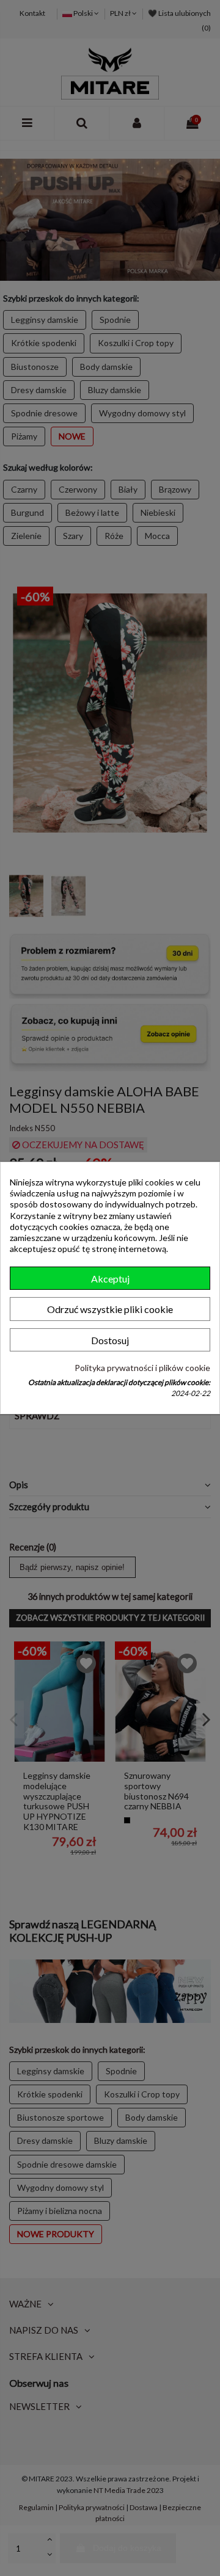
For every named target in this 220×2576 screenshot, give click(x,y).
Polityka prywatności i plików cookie (142, 1367)
